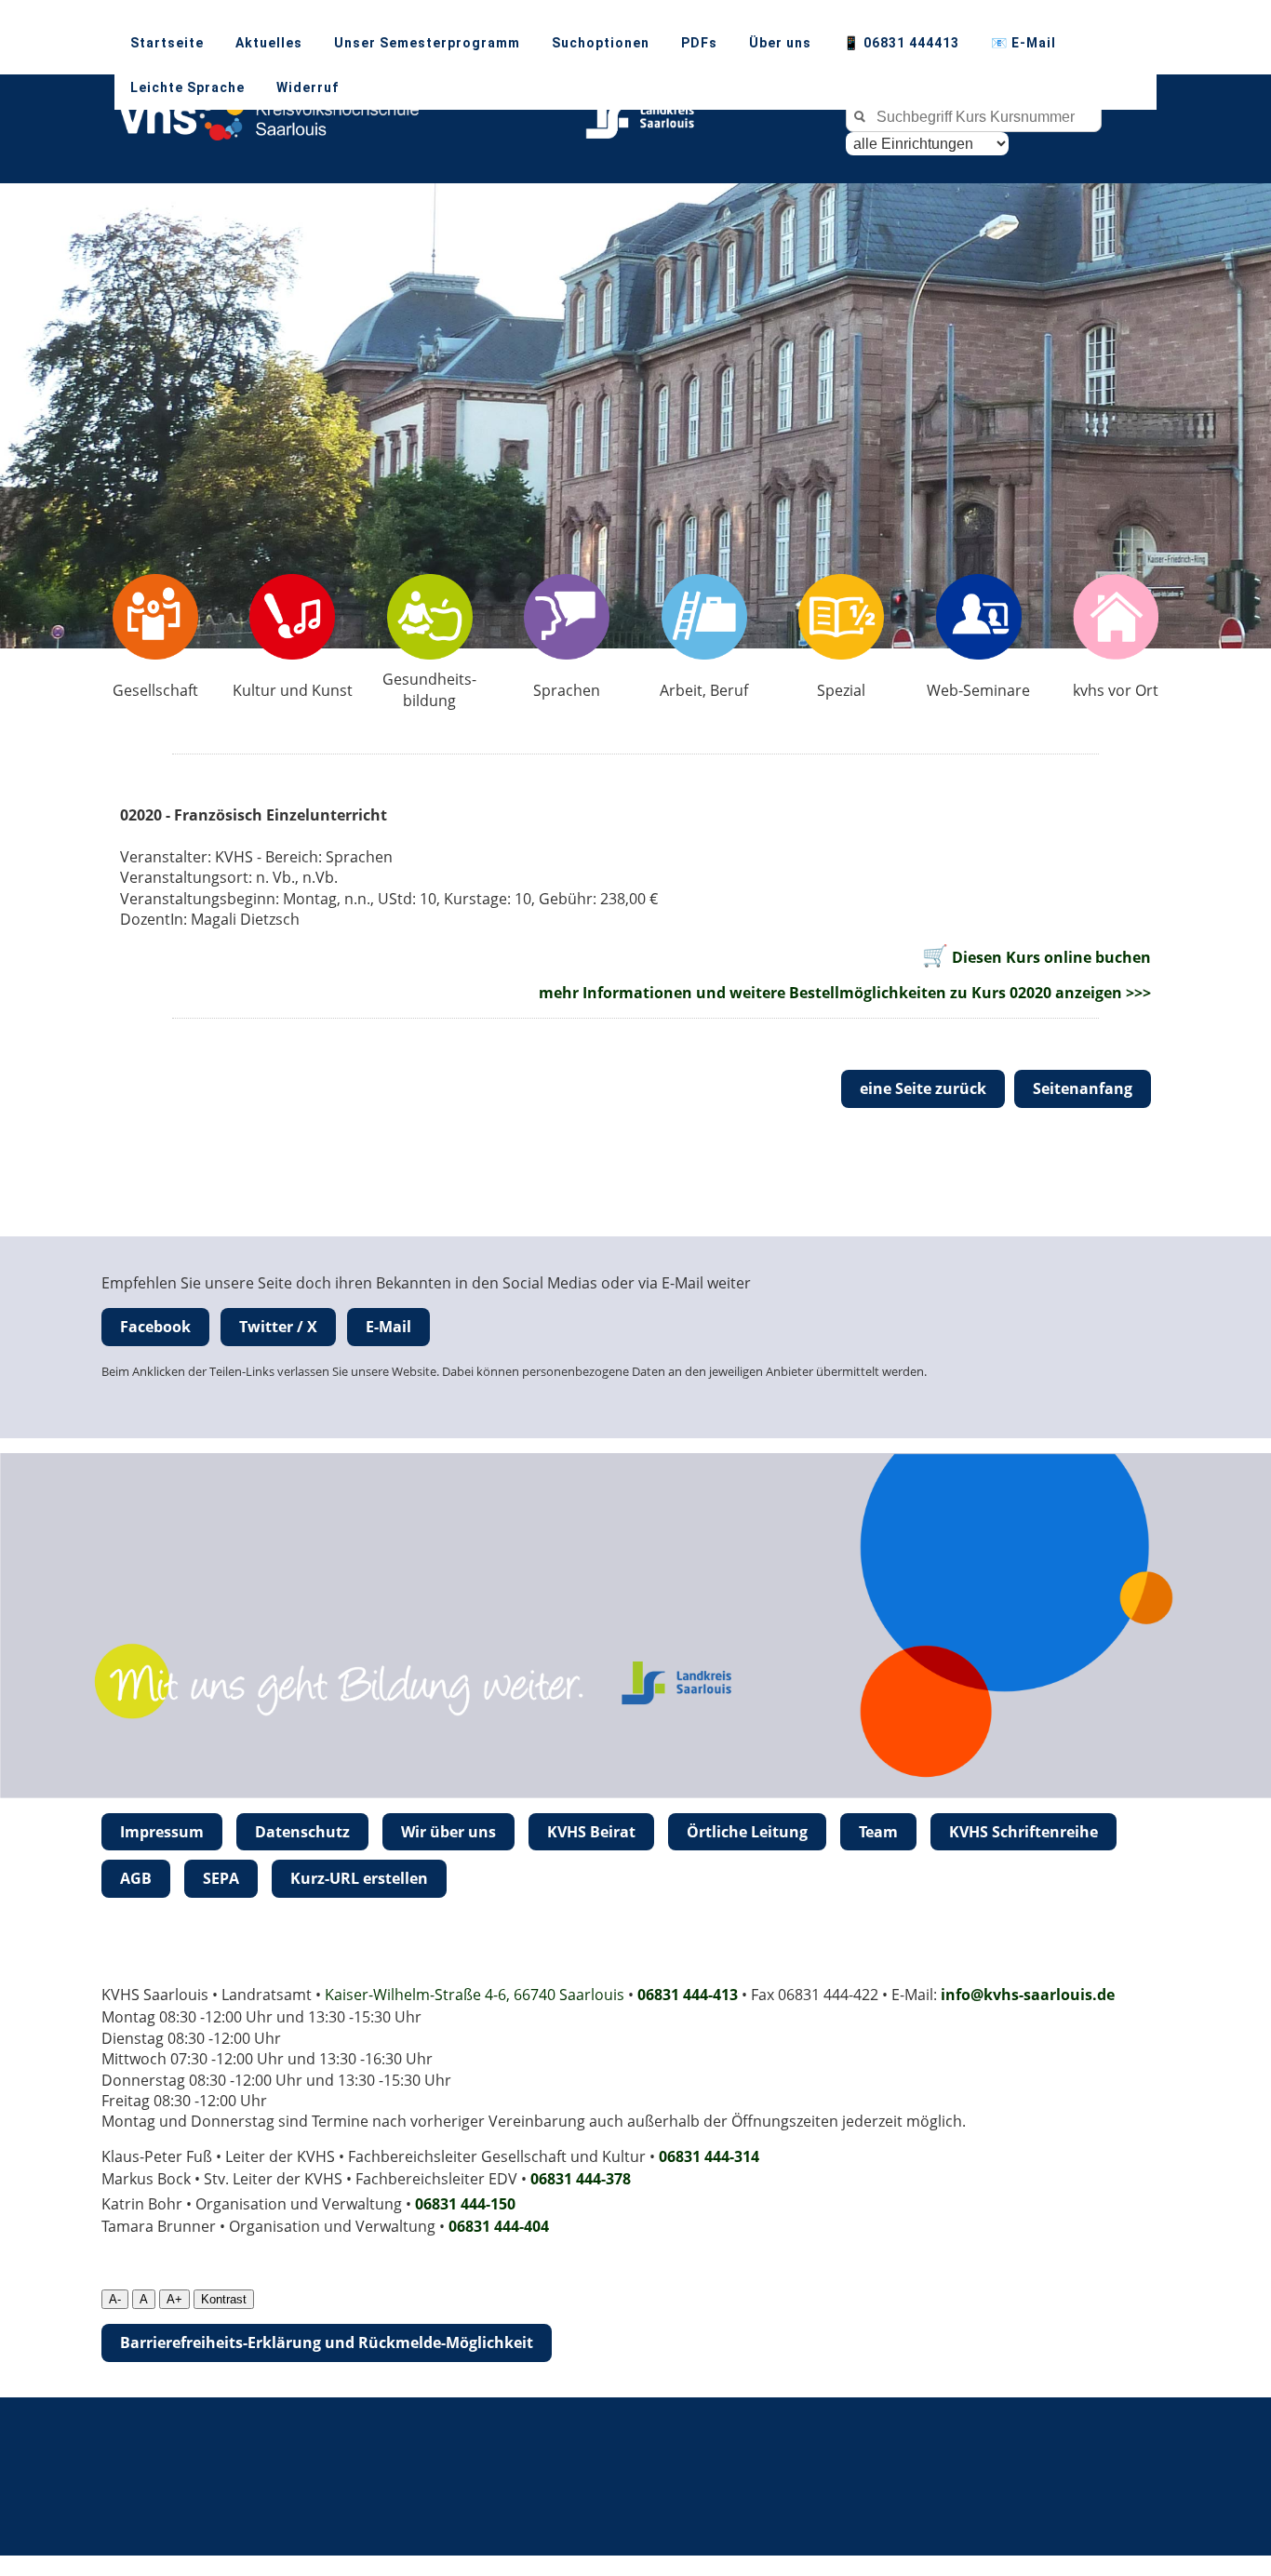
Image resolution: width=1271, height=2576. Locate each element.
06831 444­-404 (499, 2226)
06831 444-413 (688, 1995)
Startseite (167, 43)
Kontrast (224, 2299)
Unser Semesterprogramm (427, 43)
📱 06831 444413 (901, 43)
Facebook (155, 1327)
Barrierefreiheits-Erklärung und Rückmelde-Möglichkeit (327, 2342)
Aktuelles (269, 43)
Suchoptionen (601, 43)
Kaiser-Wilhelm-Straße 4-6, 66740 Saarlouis (475, 1995)
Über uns (780, 43)
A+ (174, 2299)
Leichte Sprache (187, 87)
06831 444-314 (709, 2156)
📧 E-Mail (1023, 43)
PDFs (699, 43)
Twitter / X (278, 1327)
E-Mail (388, 1327)
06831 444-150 (465, 2204)
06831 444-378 (581, 2179)
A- (115, 2299)
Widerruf (308, 87)
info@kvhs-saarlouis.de (1028, 1995)
